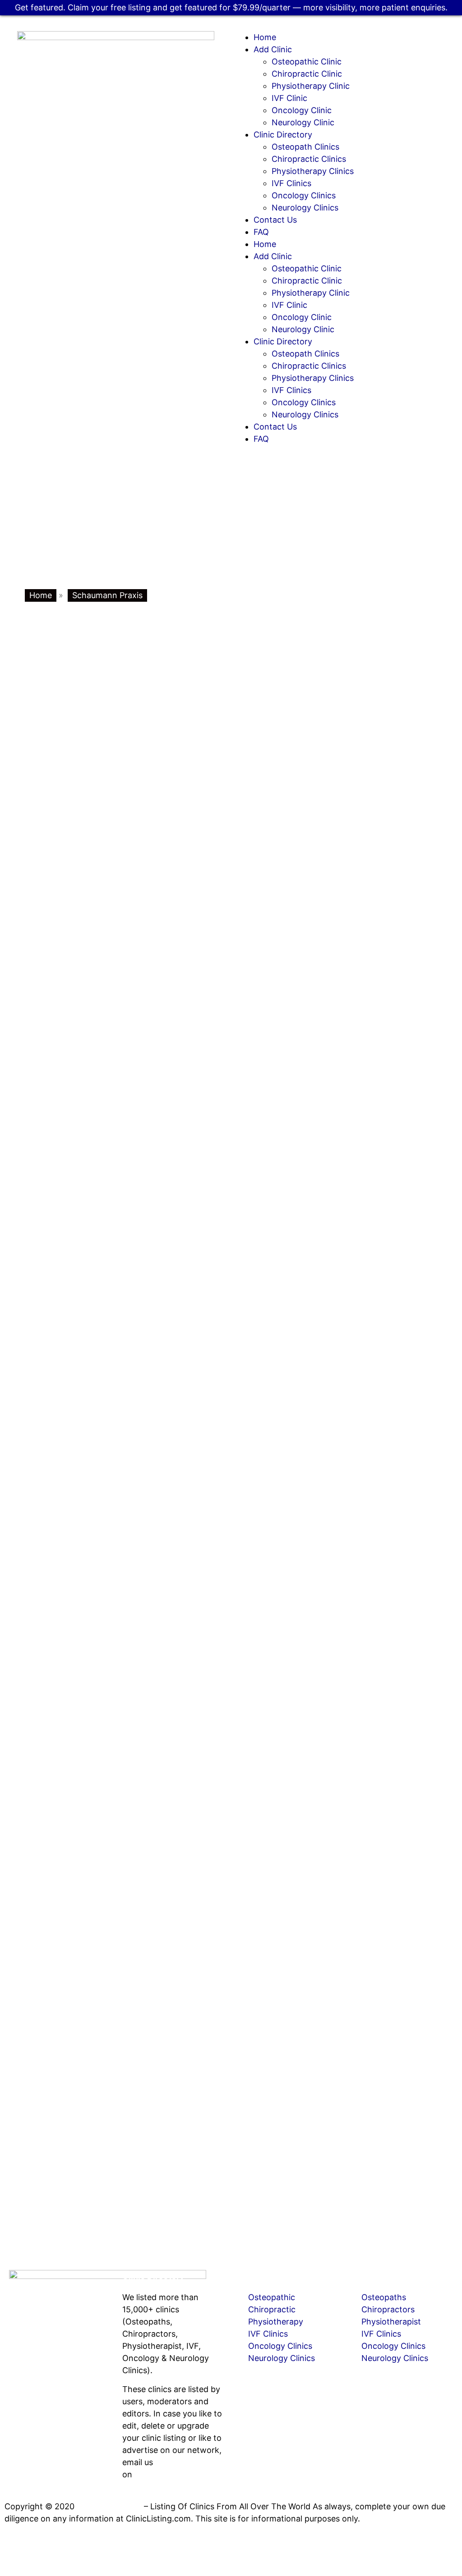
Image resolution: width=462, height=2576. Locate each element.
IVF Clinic (289, 98)
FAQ (261, 232)
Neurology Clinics (305, 208)
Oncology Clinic (302, 110)
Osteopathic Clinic (307, 62)
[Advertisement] (231, 522)
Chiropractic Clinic (307, 74)
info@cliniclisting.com (67, 2390)
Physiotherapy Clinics (313, 171)
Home (265, 37)
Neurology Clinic (303, 122)
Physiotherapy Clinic (311, 86)
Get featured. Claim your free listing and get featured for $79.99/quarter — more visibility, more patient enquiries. (231, 7)
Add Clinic (273, 49)
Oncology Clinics (304, 195)
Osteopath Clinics (305, 147)
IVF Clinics (291, 183)
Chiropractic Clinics (309, 159)
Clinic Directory (283, 135)
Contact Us (275, 220)
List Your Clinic (265, 2276)
